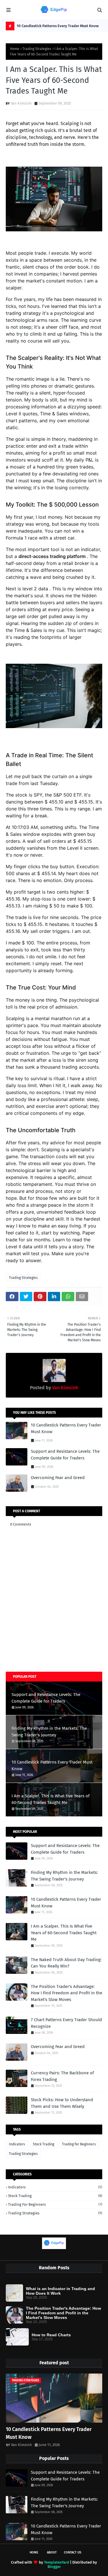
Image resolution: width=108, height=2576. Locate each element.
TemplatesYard (57, 2562)
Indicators (17, 2144)
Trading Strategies (37, 49)
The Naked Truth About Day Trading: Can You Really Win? (66, 1963)
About (52, 2552)
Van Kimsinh (21, 103)
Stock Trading (43, 2144)
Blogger (54, 2567)
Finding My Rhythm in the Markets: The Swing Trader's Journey (49, 1732)
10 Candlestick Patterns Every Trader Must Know (58, 26)
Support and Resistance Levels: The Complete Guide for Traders (65, 1455)
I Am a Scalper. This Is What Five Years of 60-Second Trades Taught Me (51, 1799)
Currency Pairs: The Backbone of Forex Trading (62, 2076)
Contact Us (73, 2552)
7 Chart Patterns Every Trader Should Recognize (66, 2023)
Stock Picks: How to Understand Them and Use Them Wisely (62, 2103)
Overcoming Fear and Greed (58, 1478)
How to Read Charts (51, 2335)
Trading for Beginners (79, 2144)
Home (15, 49)
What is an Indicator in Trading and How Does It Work (60, 2291)
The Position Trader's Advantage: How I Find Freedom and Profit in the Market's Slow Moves (67, 1993)
